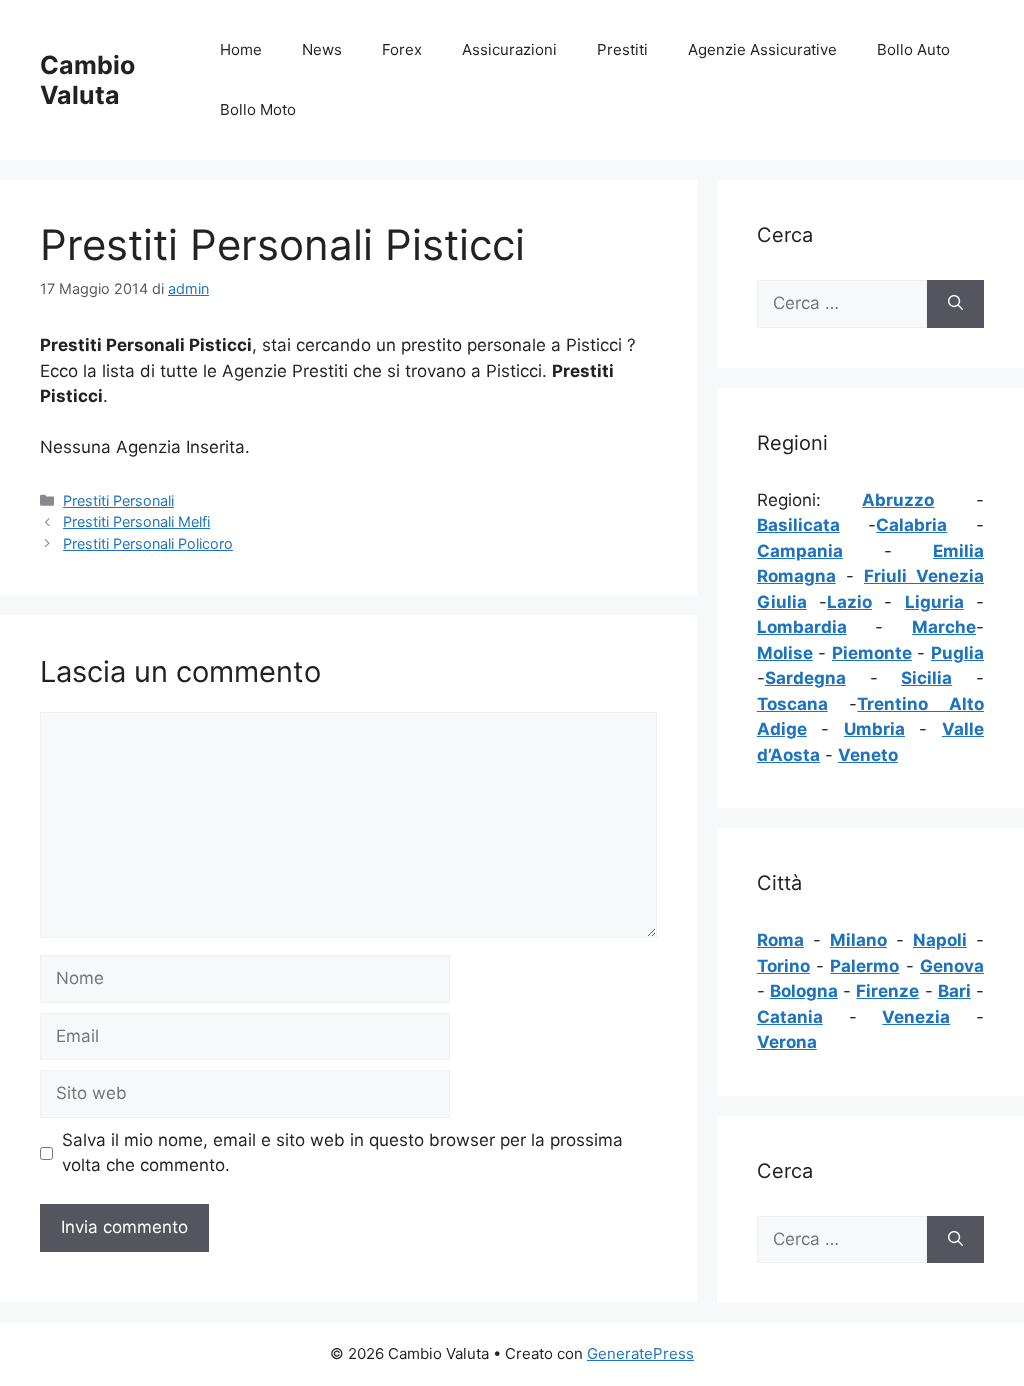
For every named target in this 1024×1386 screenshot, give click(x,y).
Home (241, 49)
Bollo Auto (913, 49)
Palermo (864, 966)
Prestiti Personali (118, 500)
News (322, 49)
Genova (952, 966)
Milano (858, 940)
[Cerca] (955, 304)
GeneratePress (640, 1353)
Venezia (916, 1017)
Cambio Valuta (87, 80)
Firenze (887, 991)
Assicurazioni (509, 49)
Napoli (940, 940)
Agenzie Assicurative (762, 49)
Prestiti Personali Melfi (136, 521)
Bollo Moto (258, 109)
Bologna (804, 991)
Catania (790, 1017)
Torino (783, 966)
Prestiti (622, 49)
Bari (954, 991)
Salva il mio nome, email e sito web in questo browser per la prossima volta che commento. (342, 1153)
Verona (787, 1042)
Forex (402, 49)
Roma (780, 940)
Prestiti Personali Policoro (148, 543)
